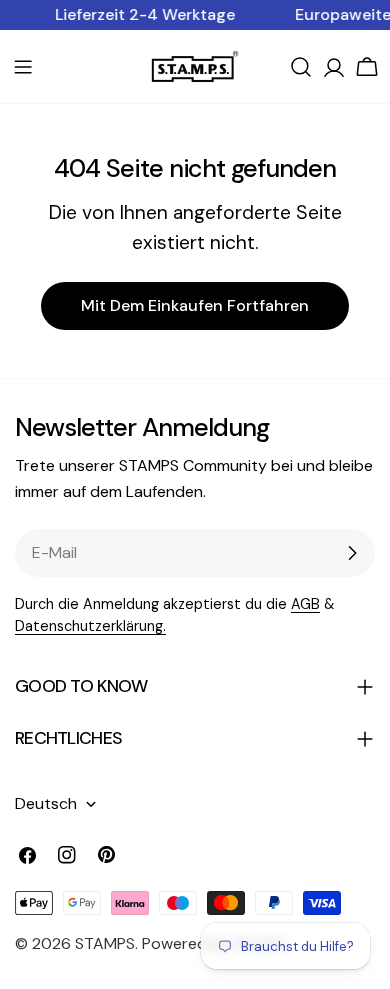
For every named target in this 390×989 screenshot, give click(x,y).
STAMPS (105, 943)
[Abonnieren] (352, 553)
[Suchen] (301, 67)
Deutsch (46, 803)
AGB (305, 604)
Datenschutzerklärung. (90, 626)
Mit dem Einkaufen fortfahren (195, 305)
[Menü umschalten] (23, 67)
